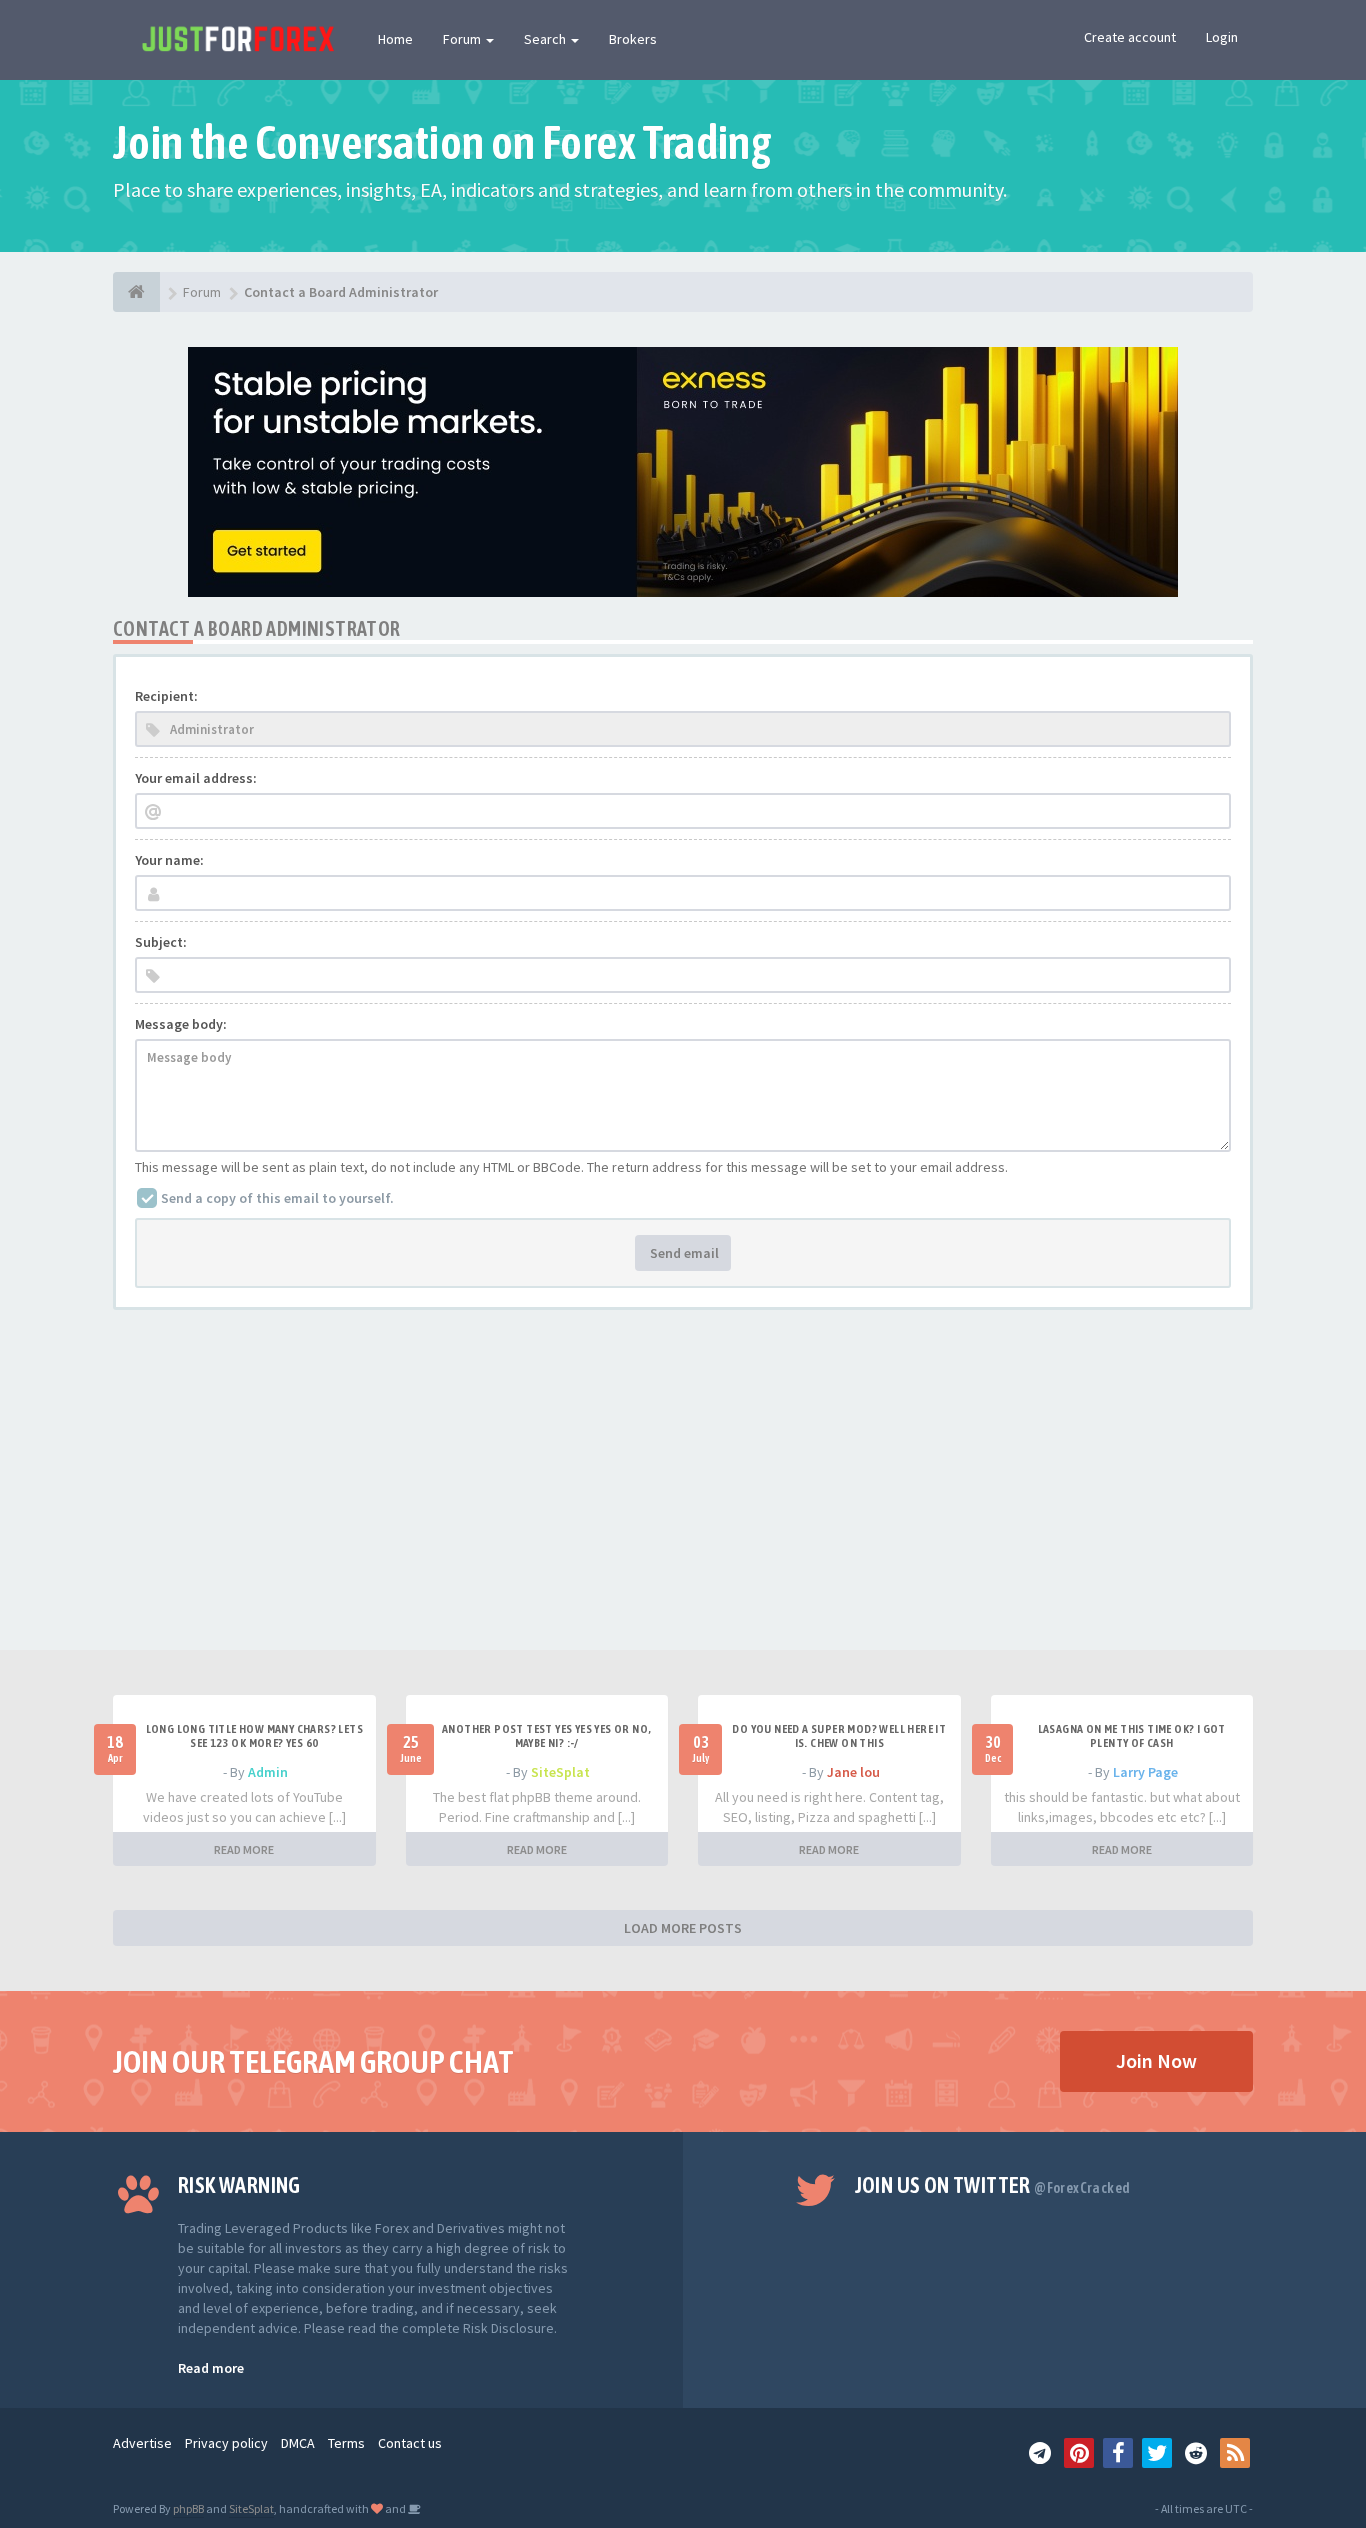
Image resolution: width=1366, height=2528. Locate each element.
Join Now (1156, 2060)
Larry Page (1145, 1772)
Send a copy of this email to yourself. (277, 1198)
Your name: (169, 860)
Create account (1130, 37)
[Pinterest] (1079, 2453)
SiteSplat (560, 1772)
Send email (683, 1253)
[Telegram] (1040, 2453)
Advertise (142, 2443)
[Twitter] (1157, 2453)
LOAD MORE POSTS (683, 1928)
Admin (268, 1772)
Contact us (410, 2443)
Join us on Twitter (993, 2185)
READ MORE (244, 1849)
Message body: (181, 1024)
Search (546, 39)
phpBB (188, 2508)
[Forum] (136, 292)
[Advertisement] (683, 1500)
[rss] (1235, 2453)
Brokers (633, 39)
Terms (346, 2443)
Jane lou (853, 1772)
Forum (463, 39)
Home (395, 39)
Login (1222, 37)
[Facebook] (1118, 2453)
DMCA (298, 2443)
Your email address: (196, 778)
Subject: (161, 942)
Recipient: (166, 696)
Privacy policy (226, 2443)
